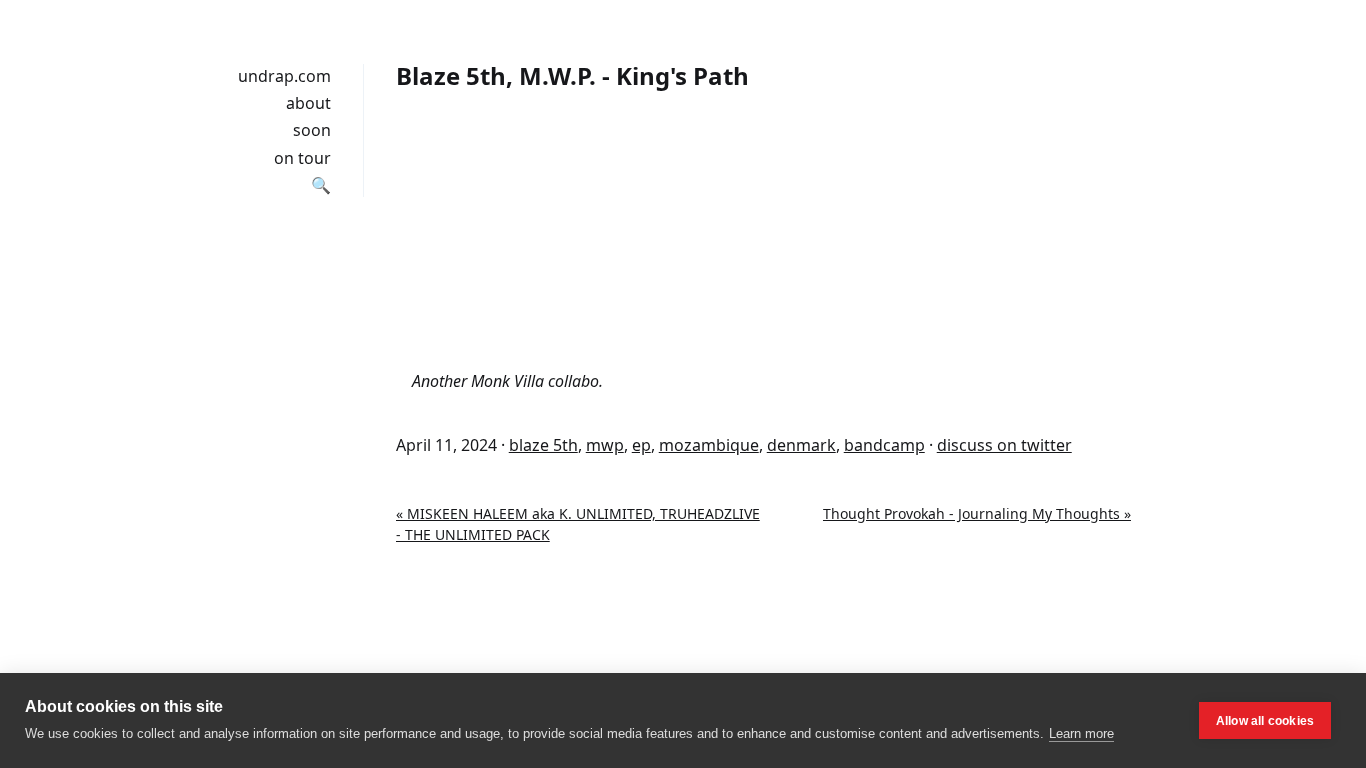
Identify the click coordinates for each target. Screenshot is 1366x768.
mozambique (709, 445)
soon (312, 130)
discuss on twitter (1004, 445)
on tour (302, 158)
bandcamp (884, 445)
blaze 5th (543, 445)
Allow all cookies (1265, 721)
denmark (801, 445)
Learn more (1081, 733)
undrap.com (284, 76)
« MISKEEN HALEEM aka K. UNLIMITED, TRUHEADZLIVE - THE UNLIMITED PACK (578, 524)
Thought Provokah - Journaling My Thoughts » (977, 513)
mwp (605, 445)
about (308, 103)
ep (641, 445)
